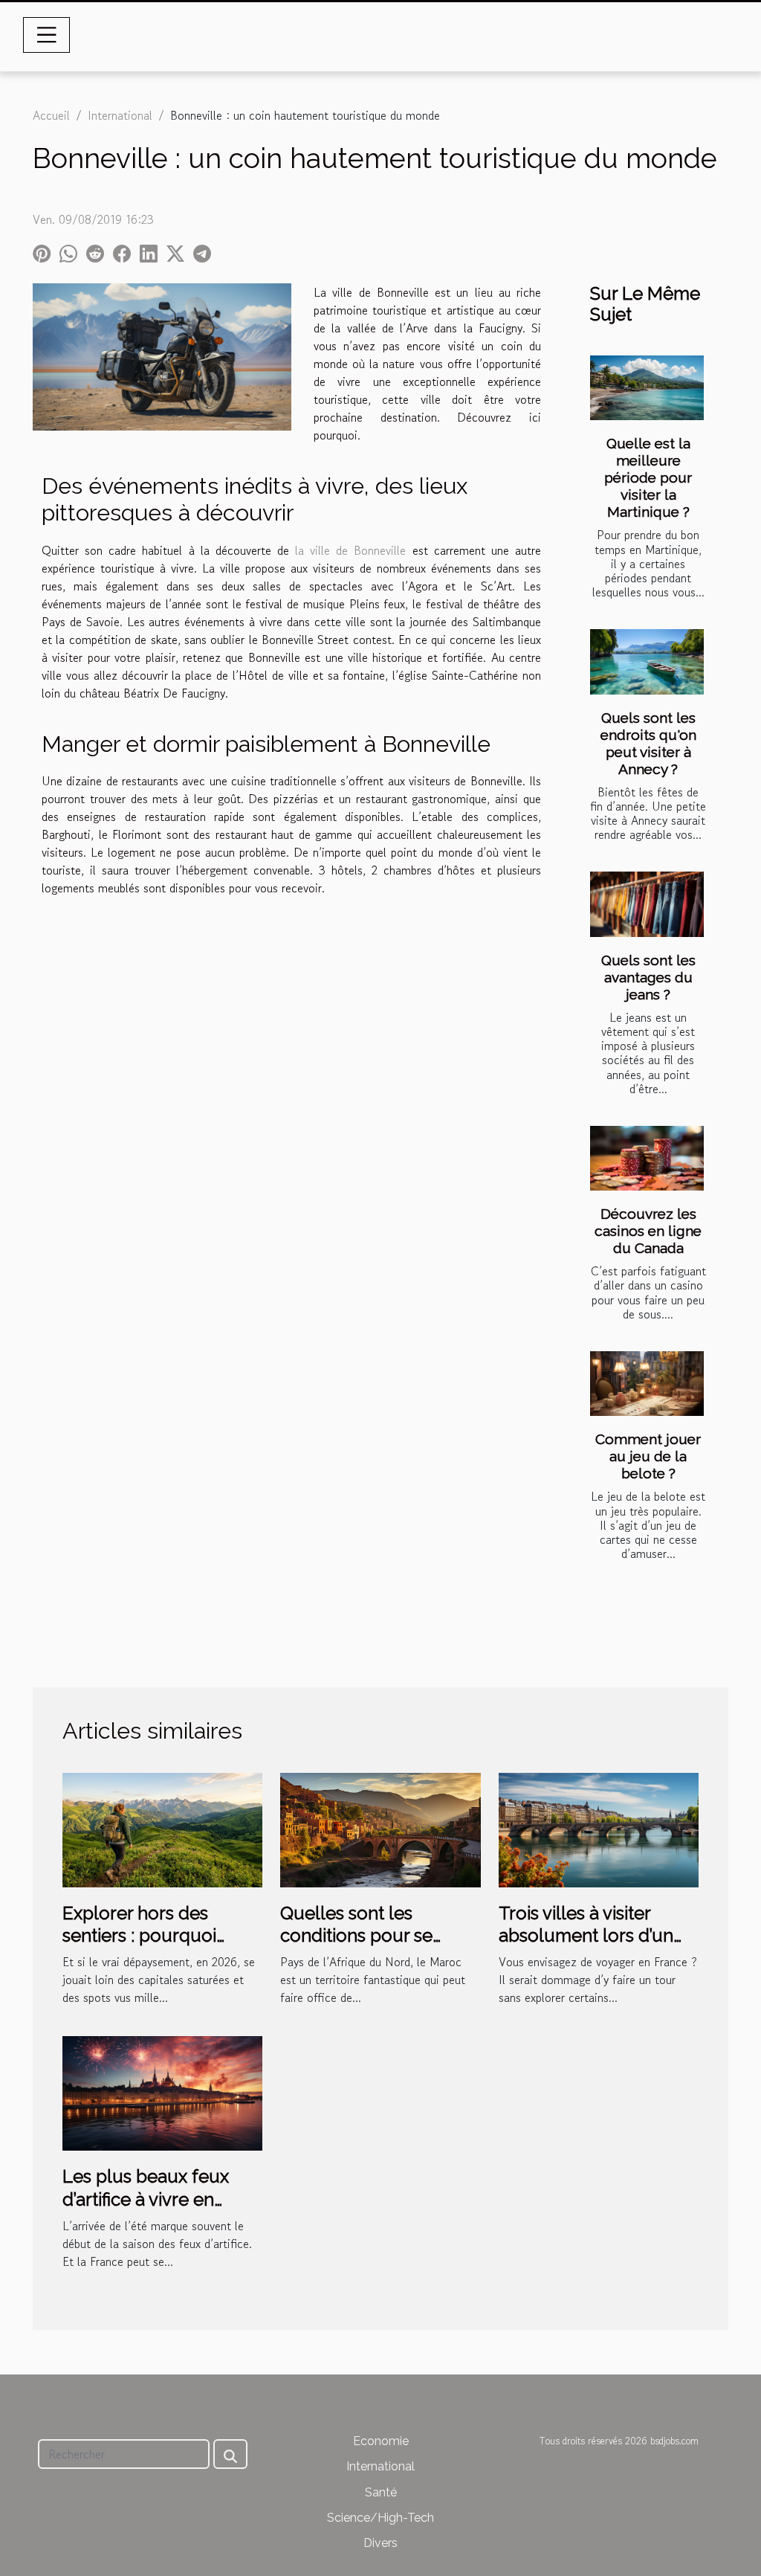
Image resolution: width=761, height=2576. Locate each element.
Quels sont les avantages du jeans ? (648, 977)
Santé (381, 2492)
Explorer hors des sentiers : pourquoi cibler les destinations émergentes (151, 1947)
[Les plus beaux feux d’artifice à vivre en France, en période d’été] (162, 2092)
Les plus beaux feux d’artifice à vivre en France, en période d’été (162, 2199)
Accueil (51, 115)
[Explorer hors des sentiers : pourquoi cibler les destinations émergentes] (162, 1828)
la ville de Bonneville (350, 550)
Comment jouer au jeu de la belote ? (648, 1456)
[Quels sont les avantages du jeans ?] (647, 904)
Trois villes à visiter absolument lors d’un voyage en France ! (586, 1936)
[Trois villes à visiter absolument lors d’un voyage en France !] (599, 1828)
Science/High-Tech (380, 2518)
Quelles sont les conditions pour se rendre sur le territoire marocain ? (371, 1947)
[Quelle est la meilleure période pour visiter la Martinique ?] (647, 388)
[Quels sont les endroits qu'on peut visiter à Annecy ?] (647, 661)
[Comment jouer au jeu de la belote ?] (647, 1384)
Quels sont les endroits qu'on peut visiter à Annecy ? (648, 743)
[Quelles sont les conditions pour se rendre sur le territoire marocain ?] (380, 1828)
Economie (381, 2441)
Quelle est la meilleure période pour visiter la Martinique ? (648, 477)
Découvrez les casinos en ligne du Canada (648, 1231)
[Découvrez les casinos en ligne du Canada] (647, 1158)
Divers (380, 2543)
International (120, 115)
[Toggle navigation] (47, 35)
